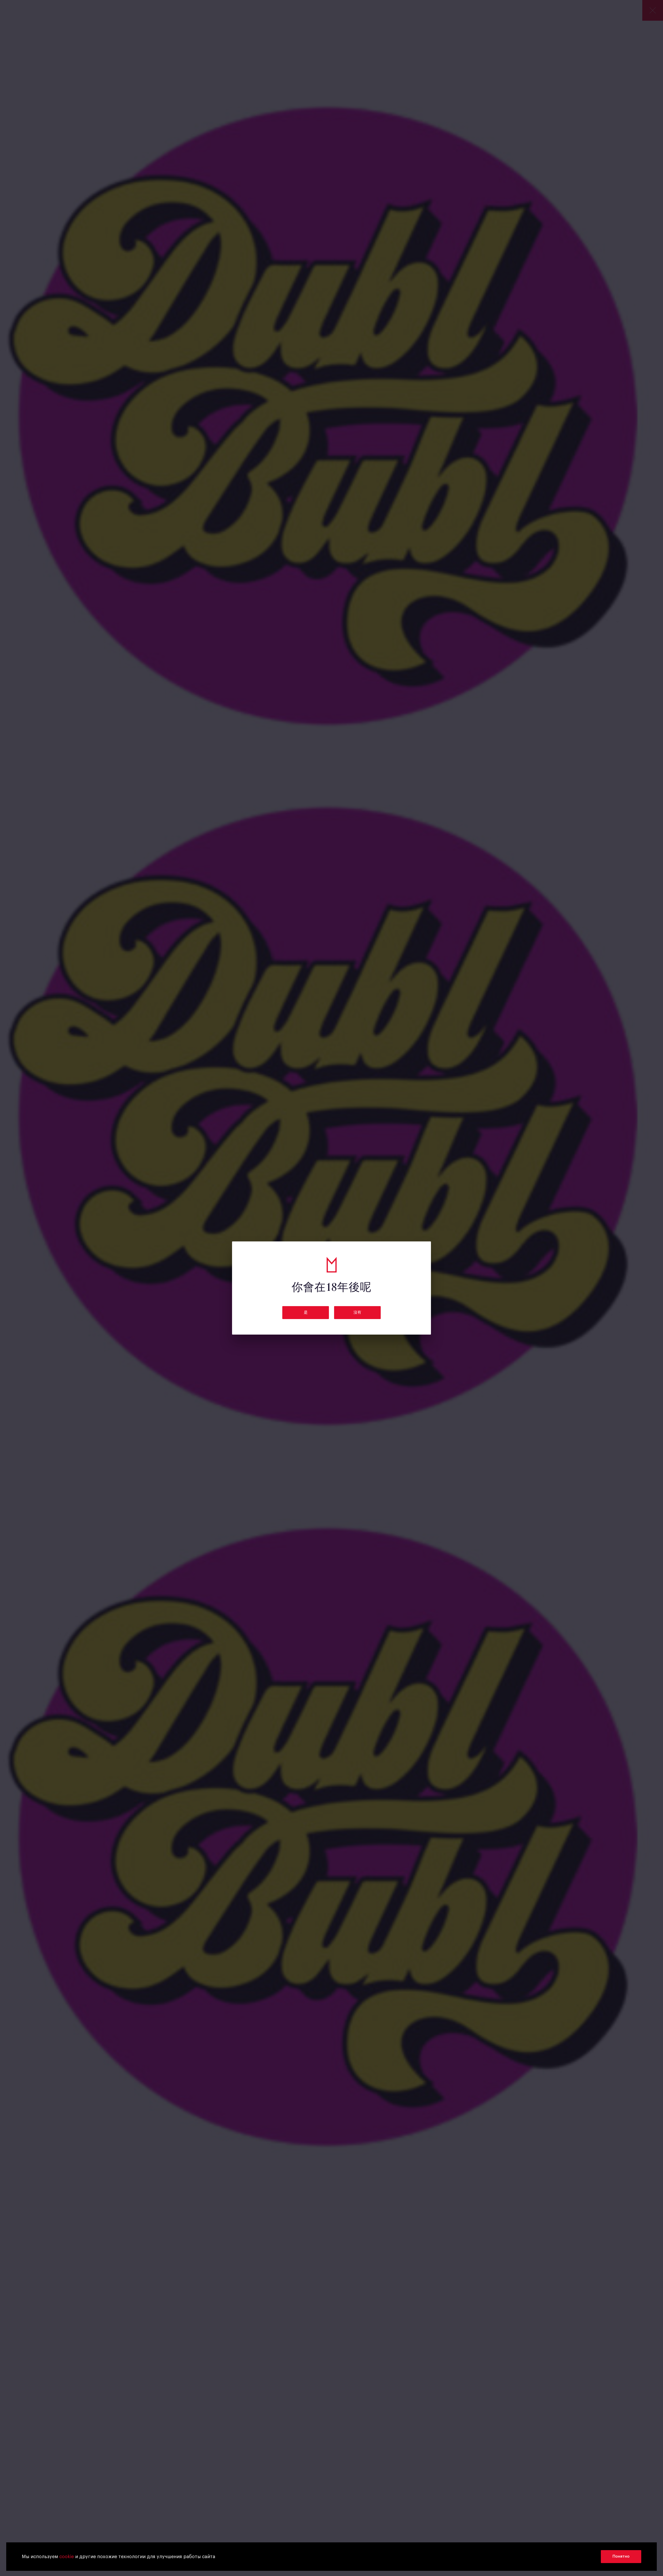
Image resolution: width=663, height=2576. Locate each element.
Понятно (621, 2556)
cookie (67, 2557)
